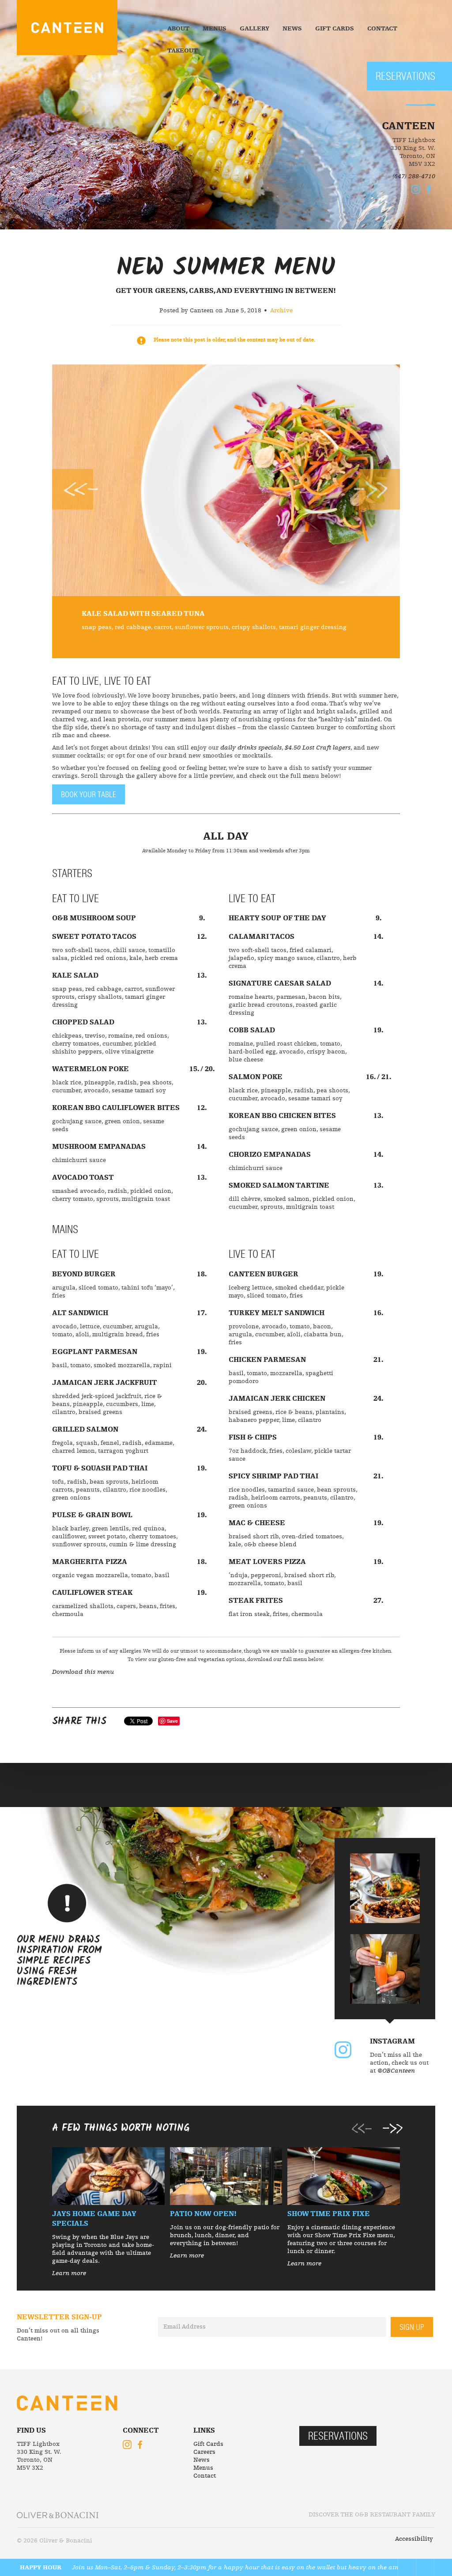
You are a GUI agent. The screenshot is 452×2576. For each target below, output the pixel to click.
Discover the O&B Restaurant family (372, 2515)
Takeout (183, 51)
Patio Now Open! (203, 2214)
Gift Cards (335, 29)
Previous (75, 489)
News (292, 29)
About (178, 29)
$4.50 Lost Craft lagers (318, 748)
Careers (204, 2452)
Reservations (405, 77)
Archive (281, 311)
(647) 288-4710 (414, 176)
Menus (215, 29)
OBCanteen (343, 2050)
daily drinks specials (251, 748)
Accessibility (414, 2539)
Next (377, 489)
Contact (382, 29)
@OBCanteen (396, 2071)
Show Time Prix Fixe (329, 2214)
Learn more (69, 2273)
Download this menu (83, 1672)
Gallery (254, 29)
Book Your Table (89, 795)
